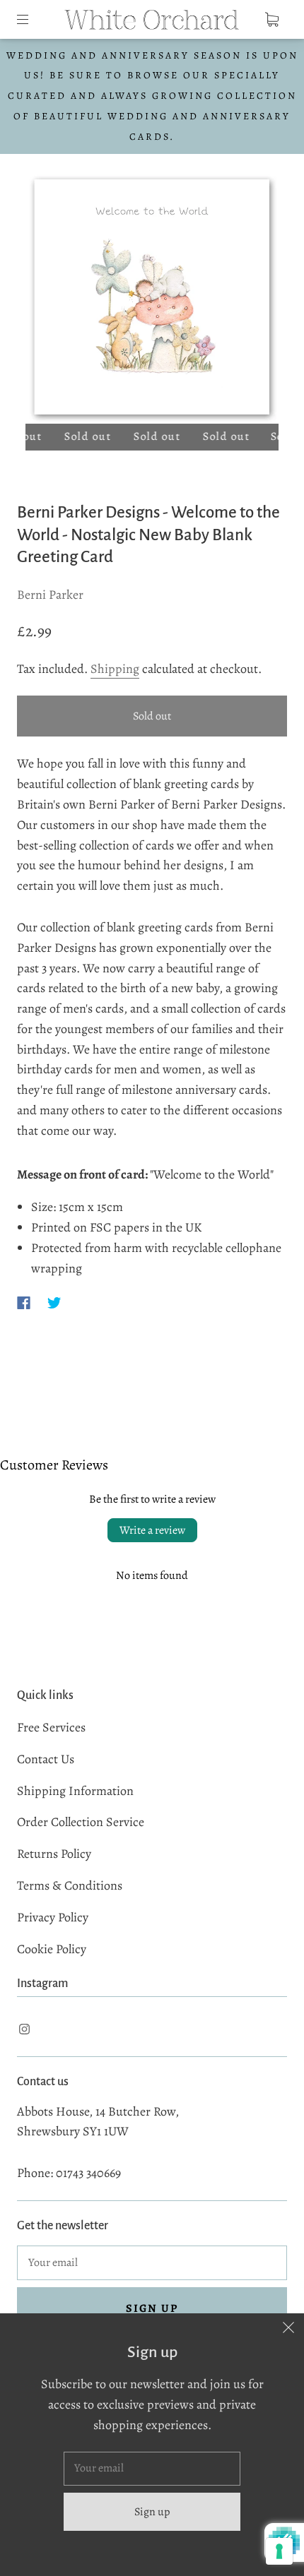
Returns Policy (54, 1854)
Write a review (152, 1530)
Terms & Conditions (70, 1885)
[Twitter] (54, 1303)
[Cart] (271, 19)
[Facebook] (24, 1303)
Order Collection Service (81, 1822)
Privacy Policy (53, 1917)
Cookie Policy (52, 1949)
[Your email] (152, 2263)
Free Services (51, 1727)
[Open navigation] (33, 19)
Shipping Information (75, 1791)
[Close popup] (288, 2329)
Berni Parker (50, 595)
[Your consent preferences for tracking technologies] (279, 2551)
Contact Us (46, 1759)
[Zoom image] (152, 300)
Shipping (115, 669)
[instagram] (24, 2029)
